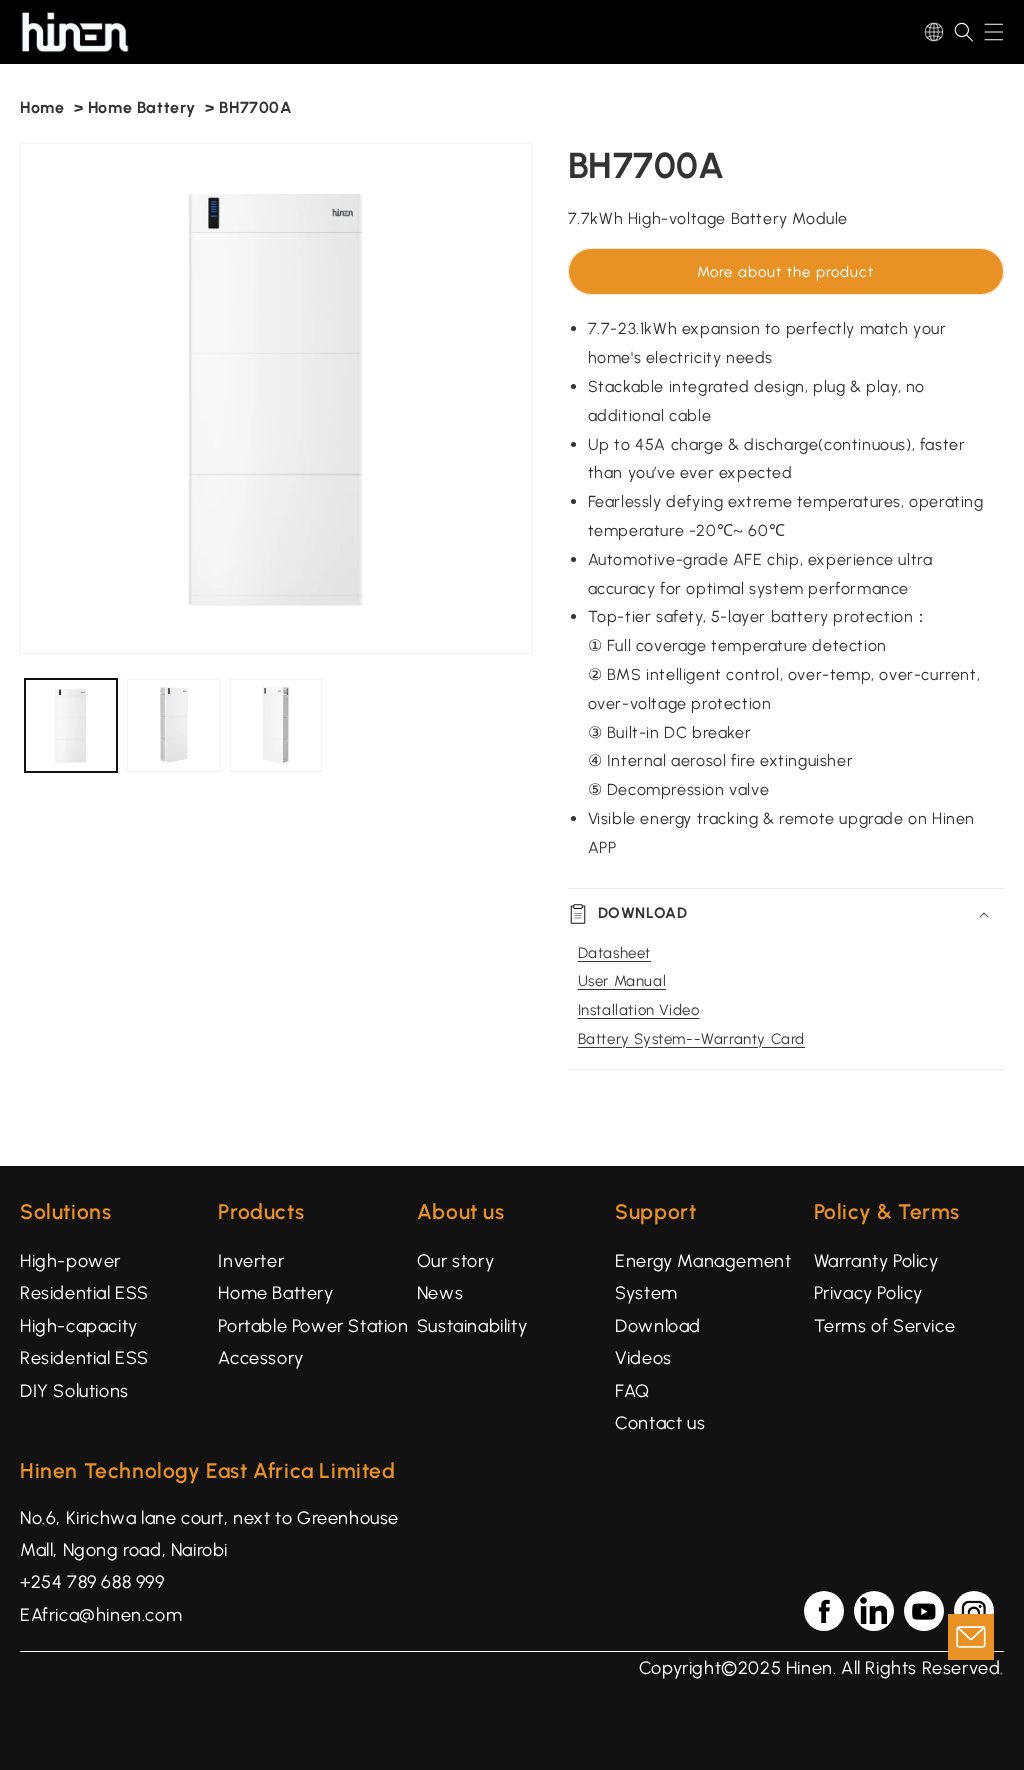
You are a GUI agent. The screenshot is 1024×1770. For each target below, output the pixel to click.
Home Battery (142, 107)
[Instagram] (974, 1611)
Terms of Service (885, 1326)
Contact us (660, 1423)
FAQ (632, 1391)
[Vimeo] (874, 1611)
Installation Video (639, 1010)
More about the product (785, 272)
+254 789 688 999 (92, 1582)
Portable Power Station (313, 1326)
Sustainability (472, 1326)
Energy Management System (703, 1277)
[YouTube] (924, 1611)
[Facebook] (824, 1611)
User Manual (622, 981)
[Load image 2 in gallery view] (173, 725)
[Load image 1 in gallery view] (71, 725)
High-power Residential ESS (84, 1277)
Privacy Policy (868, 1293)
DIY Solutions (74, 1391)
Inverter (251, 1261)
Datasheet (614, 953)
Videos (643, 1358)
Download (658, 1326)
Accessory (260, 1358)
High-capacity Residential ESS (84, 1342)
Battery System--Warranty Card (691, 1039)
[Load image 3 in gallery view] (276, 725)
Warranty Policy (876, 1261)
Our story (455, 1261)
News (440, 1293)
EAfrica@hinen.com (101, 1615)
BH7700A (255, 107)
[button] (964, 32)
